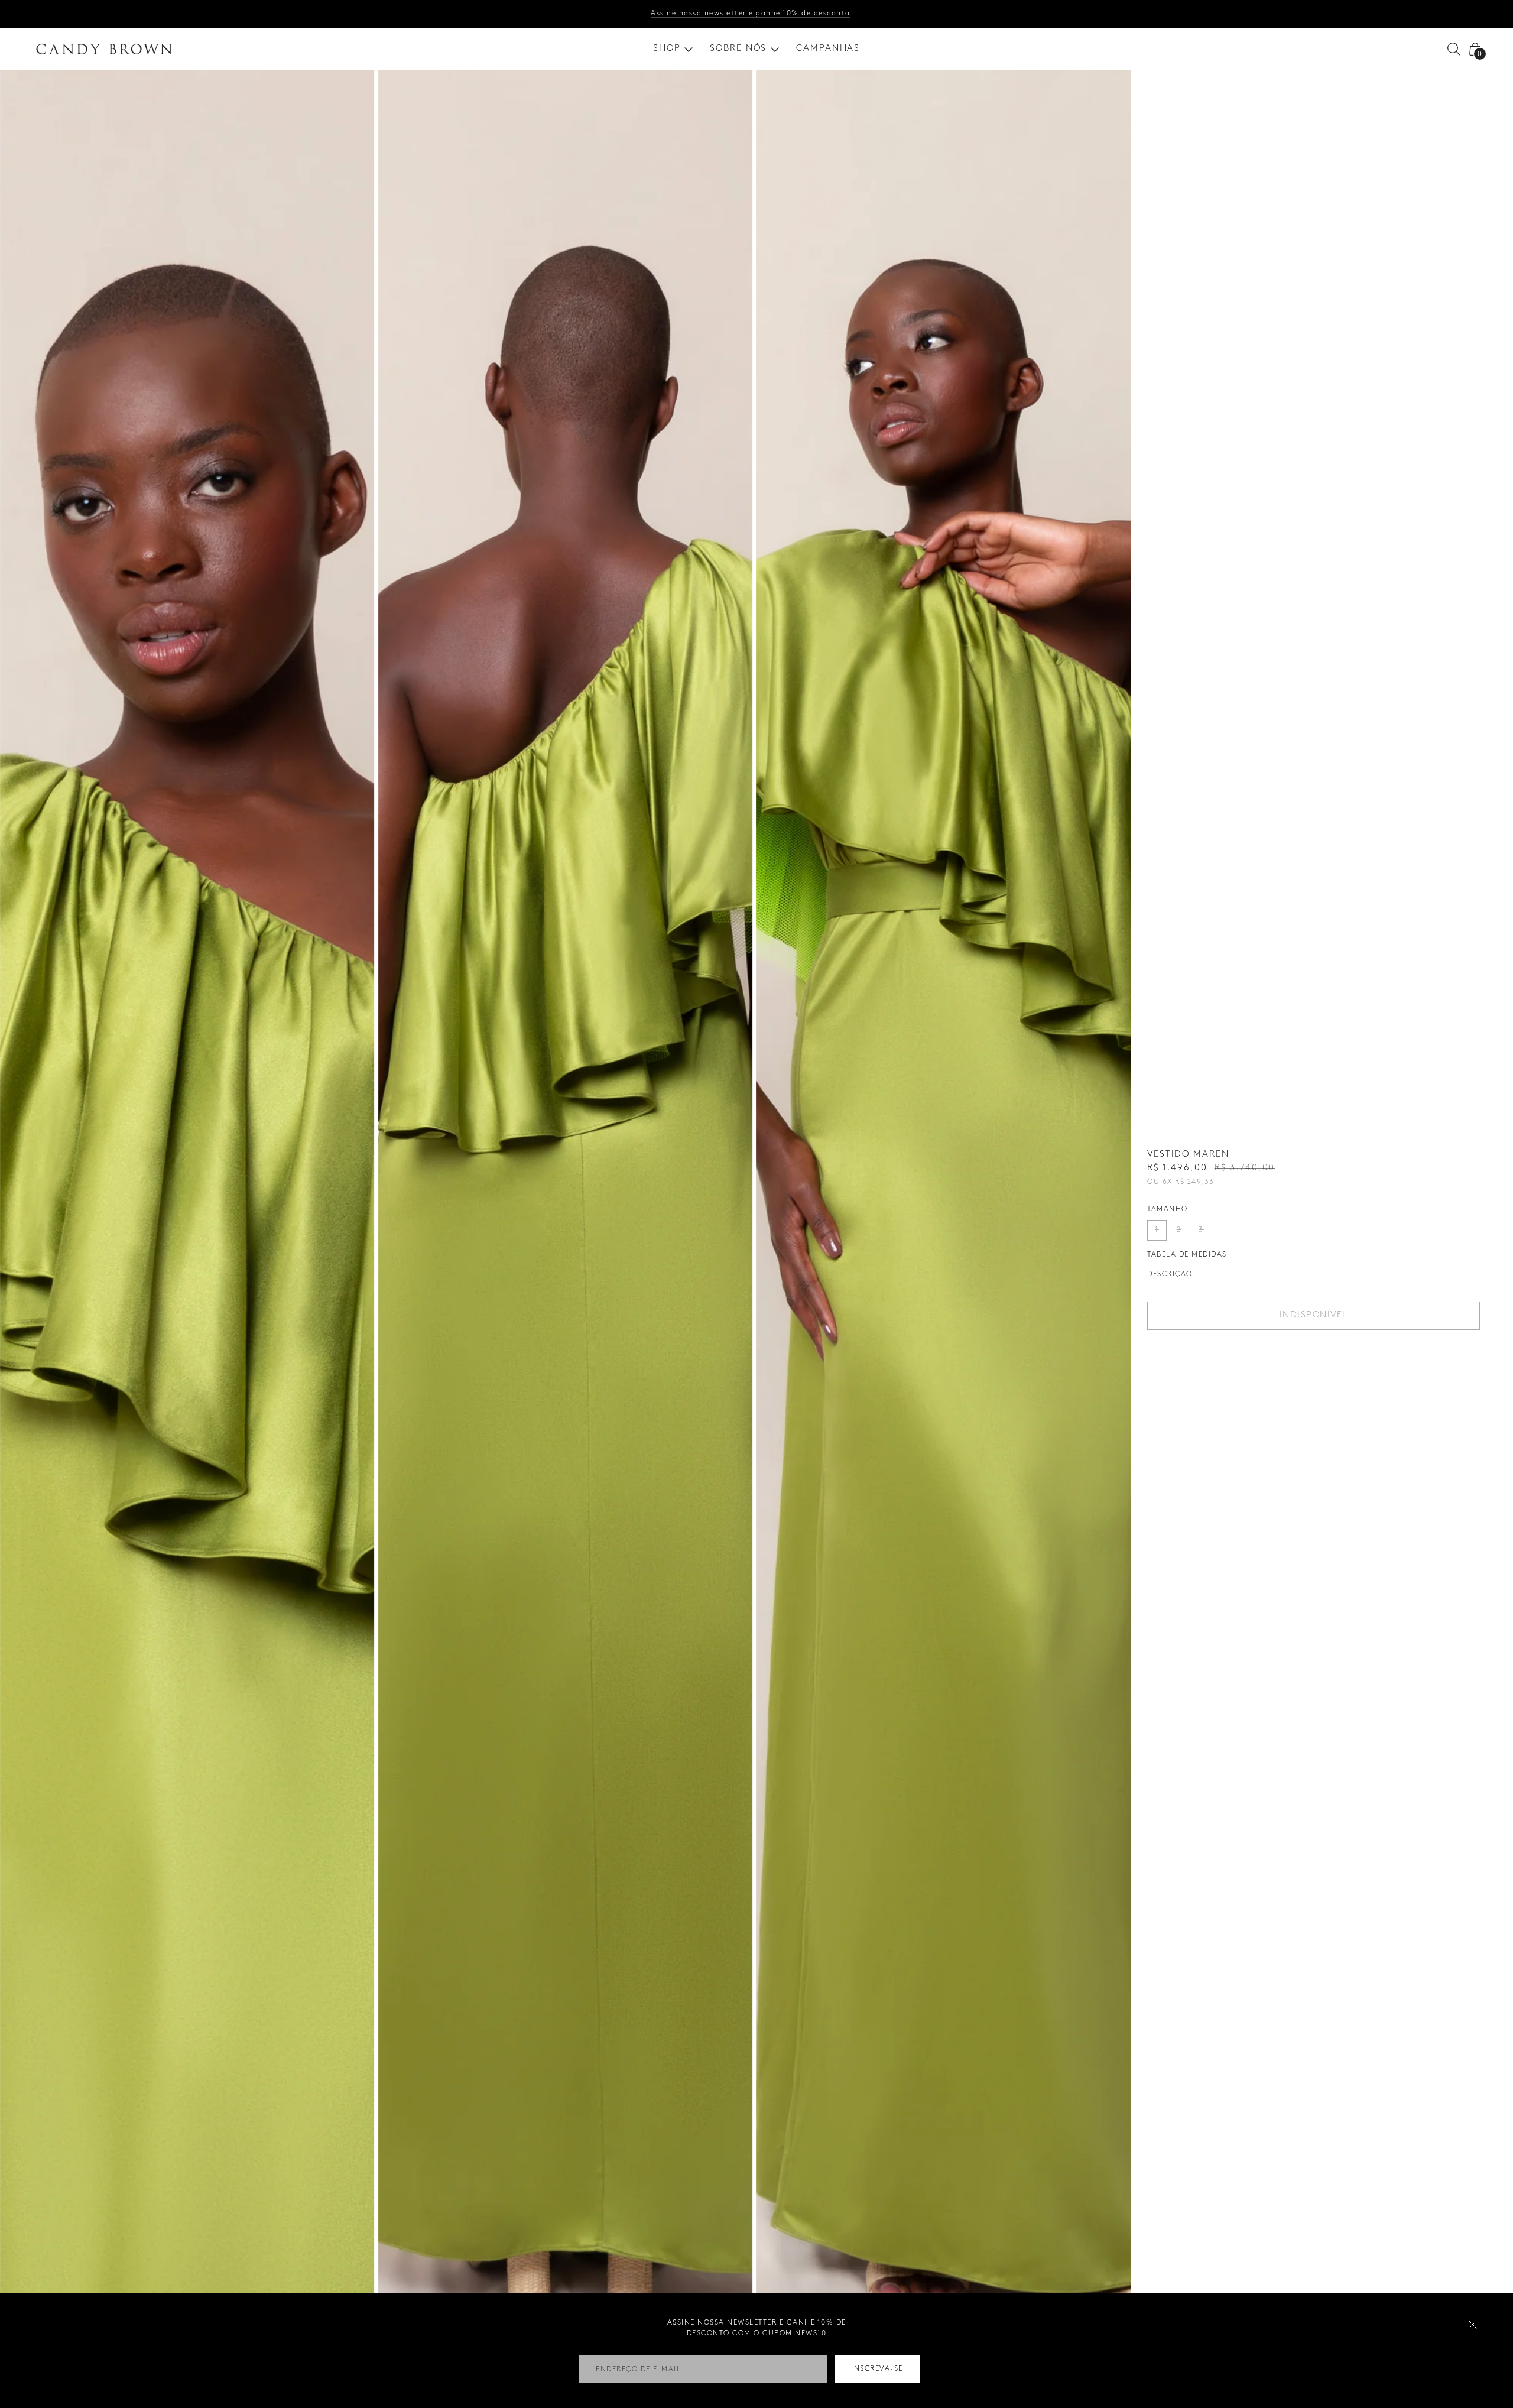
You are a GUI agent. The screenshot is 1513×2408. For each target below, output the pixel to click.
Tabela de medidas (1187, 1255)
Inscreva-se (877, 2369)
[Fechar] (1473, 2325)
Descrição (1170, 1274)
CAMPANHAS (828, 48)
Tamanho (1168, 1209)
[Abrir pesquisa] (1454, 49)
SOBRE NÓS (738, 48)
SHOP (667, 48)
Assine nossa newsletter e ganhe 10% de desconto (751, 13)
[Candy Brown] (104, 49)
